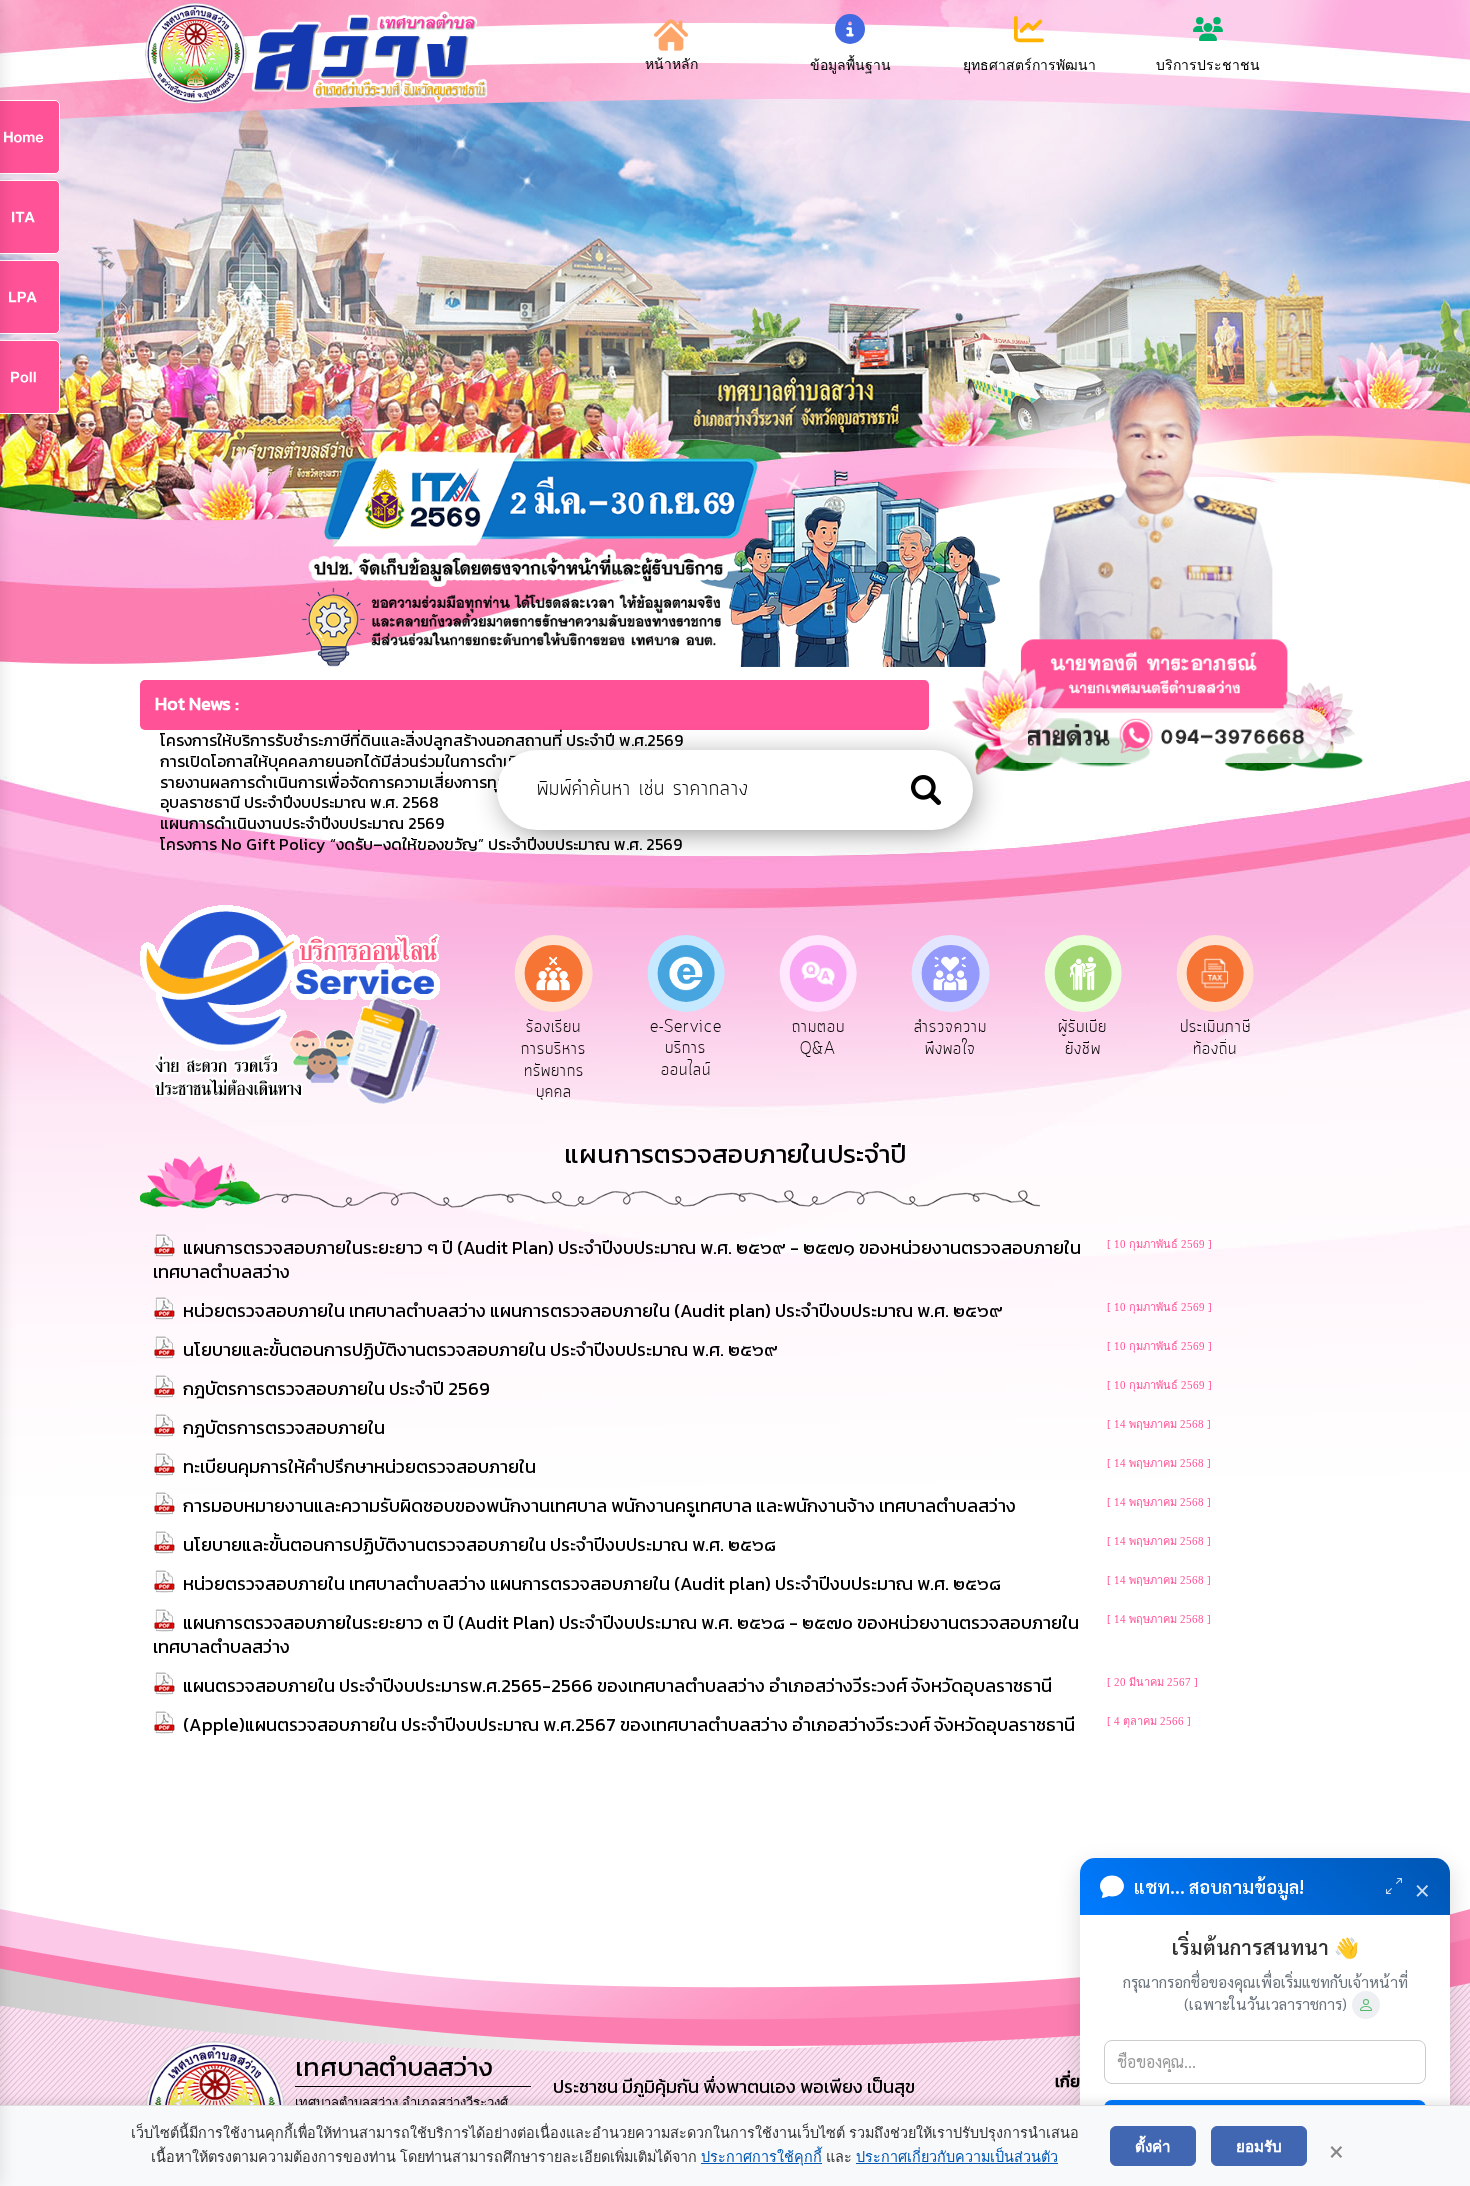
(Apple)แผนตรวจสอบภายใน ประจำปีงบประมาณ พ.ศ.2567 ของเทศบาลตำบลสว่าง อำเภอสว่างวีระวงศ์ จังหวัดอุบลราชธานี (629, 1724)
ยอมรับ (1259, 2146)
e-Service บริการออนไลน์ (558, 1048)
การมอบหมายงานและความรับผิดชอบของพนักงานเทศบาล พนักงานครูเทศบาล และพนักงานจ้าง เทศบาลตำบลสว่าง (599, 1505)
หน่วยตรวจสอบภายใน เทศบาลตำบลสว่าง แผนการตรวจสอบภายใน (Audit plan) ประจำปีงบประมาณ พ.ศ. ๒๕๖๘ (592, 1583)
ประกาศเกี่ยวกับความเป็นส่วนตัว (957, 2157)
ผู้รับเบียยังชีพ (955, 1038)
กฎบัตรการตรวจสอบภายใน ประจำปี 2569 (336, 1388)
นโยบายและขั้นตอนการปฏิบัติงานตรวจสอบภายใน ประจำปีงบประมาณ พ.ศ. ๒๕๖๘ (479, 1544)
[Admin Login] (1366, 2005)
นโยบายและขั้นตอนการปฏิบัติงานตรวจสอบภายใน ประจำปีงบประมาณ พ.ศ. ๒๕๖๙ (480, 1349)
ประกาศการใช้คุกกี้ (761, 2157)
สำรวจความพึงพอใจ (822, 1038)
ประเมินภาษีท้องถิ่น (1087, 1038)
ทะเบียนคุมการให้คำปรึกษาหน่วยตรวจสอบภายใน (359, 1466)
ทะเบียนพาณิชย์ (1219, 1038)
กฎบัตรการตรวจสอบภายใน (284, 1427)
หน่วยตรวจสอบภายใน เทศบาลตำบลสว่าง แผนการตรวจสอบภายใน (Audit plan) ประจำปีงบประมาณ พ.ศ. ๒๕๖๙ (593, 1310)
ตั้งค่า (1153, 2146)
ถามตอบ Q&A (690, 1038)
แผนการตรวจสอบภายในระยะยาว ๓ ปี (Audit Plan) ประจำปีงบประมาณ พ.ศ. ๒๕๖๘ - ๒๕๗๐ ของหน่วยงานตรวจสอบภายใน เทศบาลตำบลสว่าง (616, 1634)
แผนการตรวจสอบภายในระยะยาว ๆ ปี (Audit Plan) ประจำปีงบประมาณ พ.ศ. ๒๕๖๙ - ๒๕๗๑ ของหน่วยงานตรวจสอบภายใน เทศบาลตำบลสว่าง (617, 1259)
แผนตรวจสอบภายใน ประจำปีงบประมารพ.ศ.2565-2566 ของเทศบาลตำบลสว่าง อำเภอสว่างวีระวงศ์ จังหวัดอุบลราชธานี (617, 1685)
